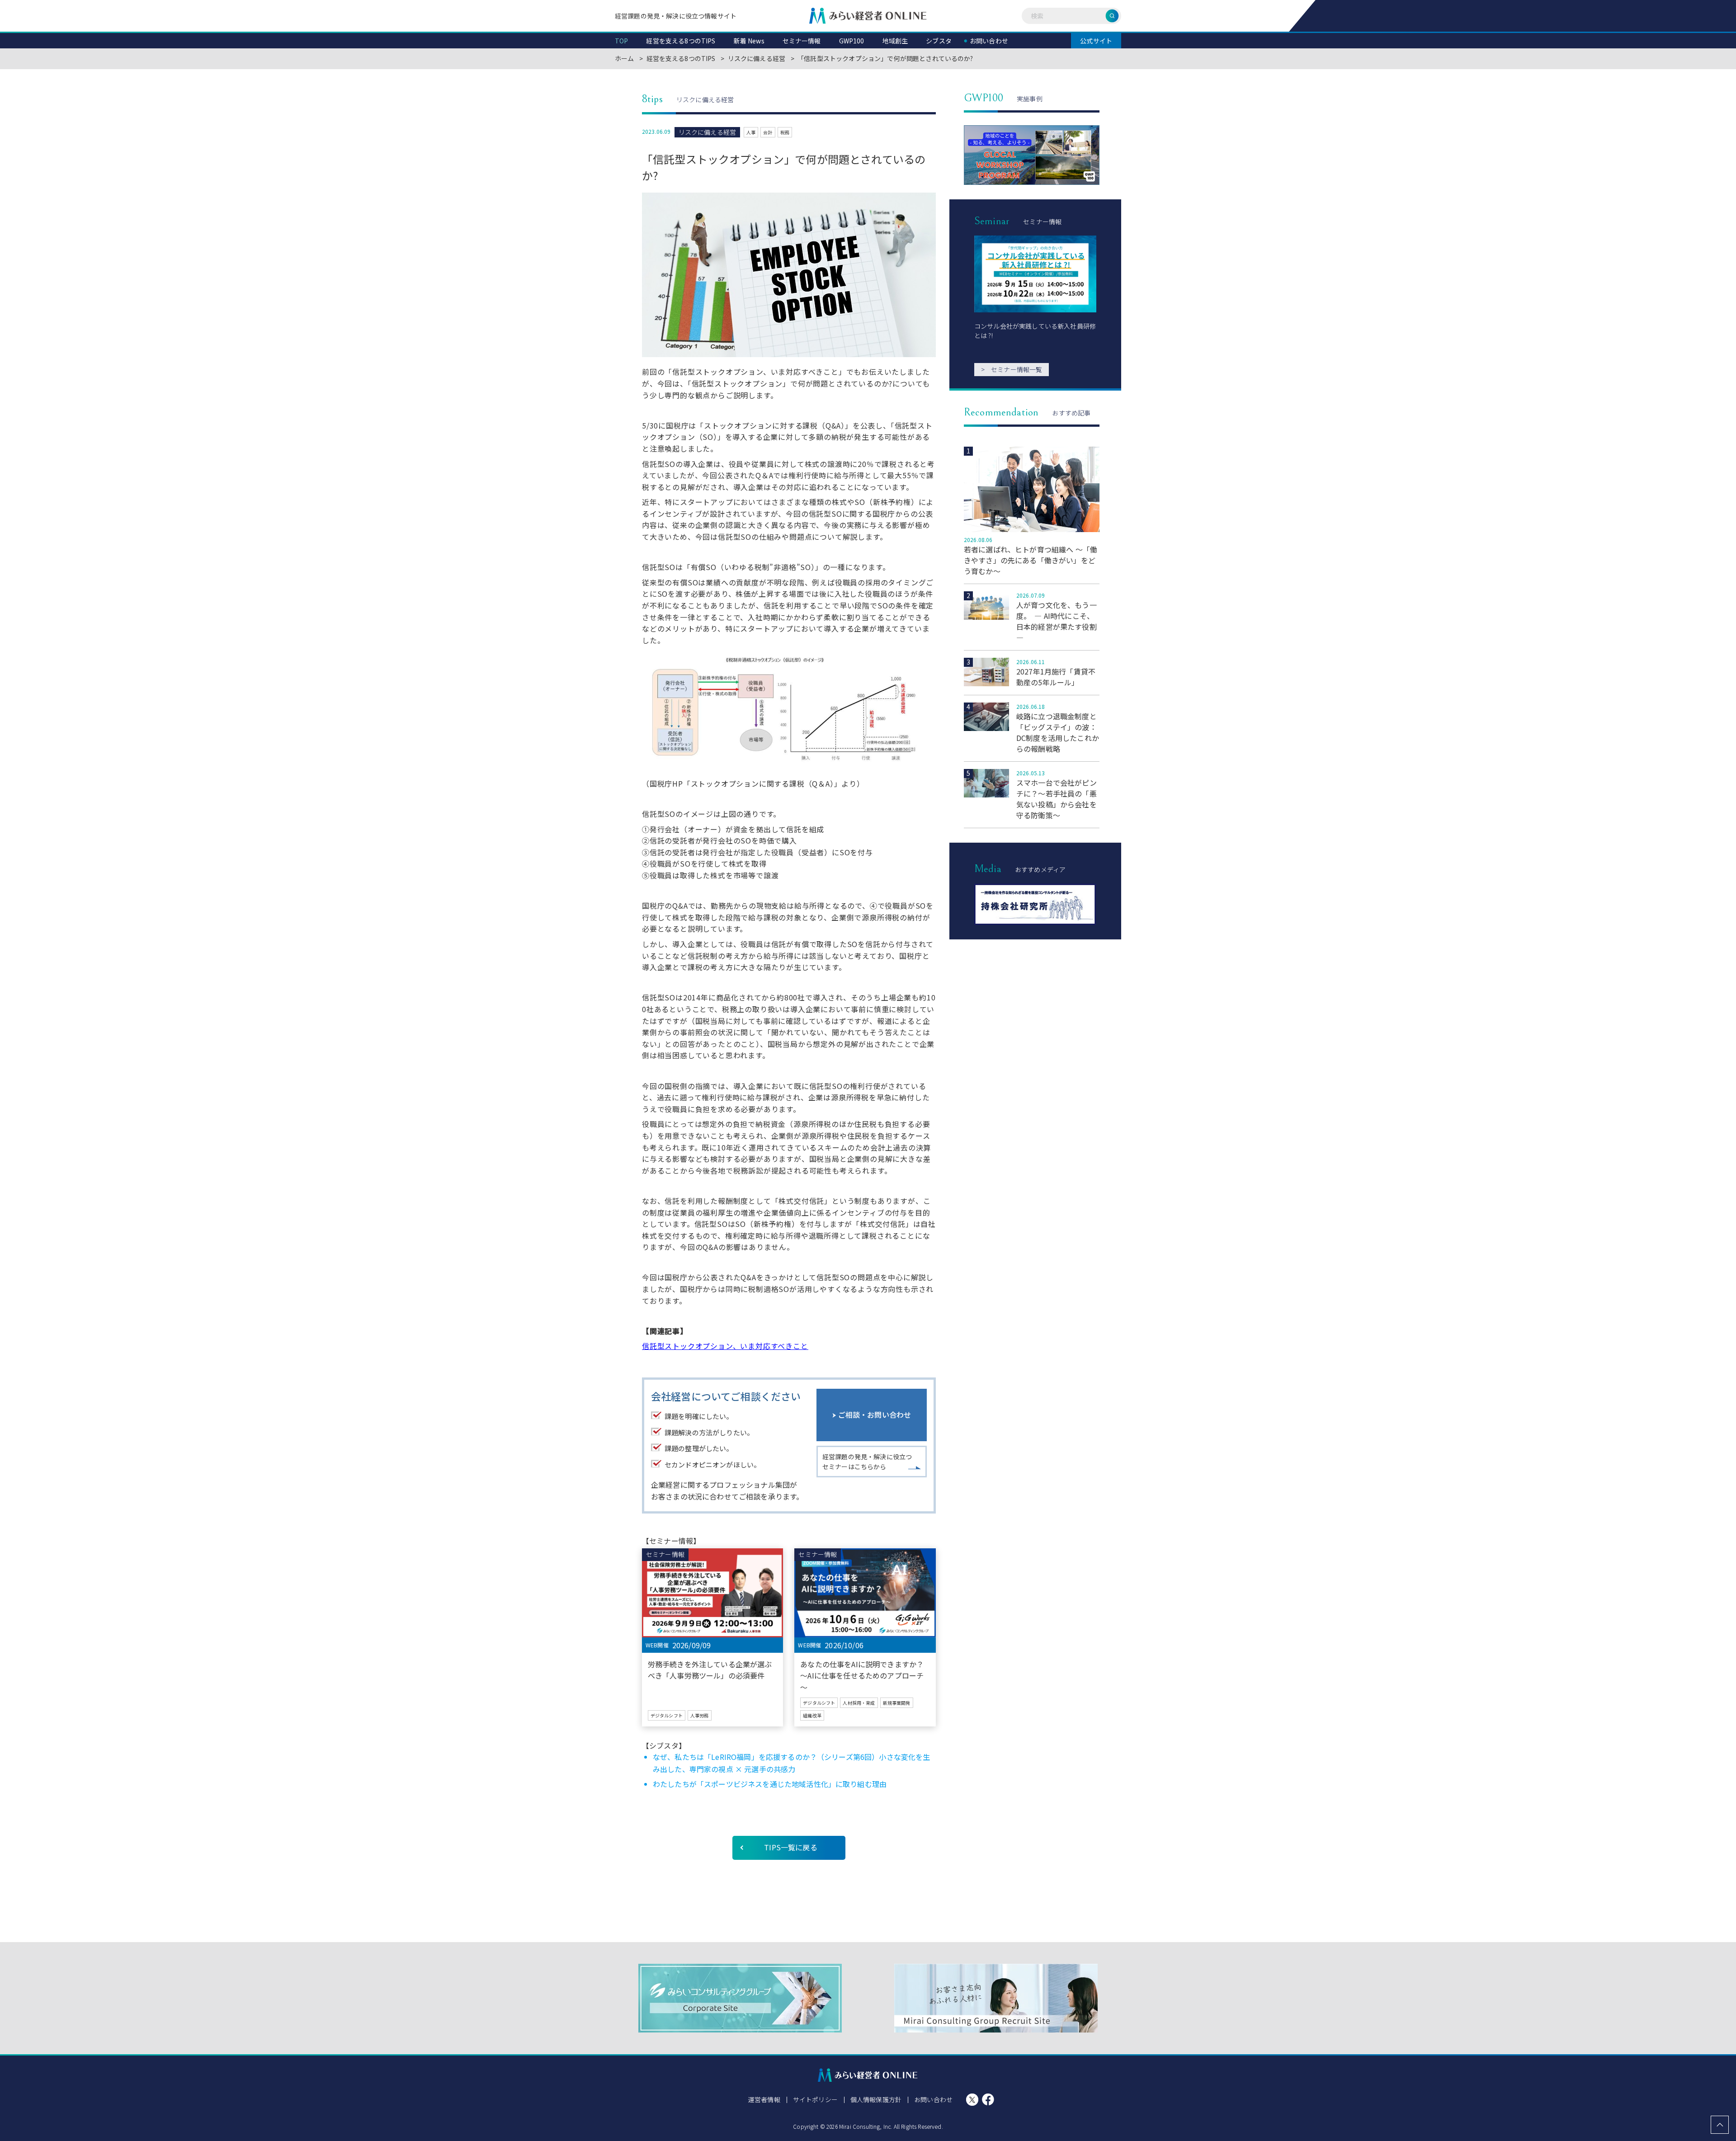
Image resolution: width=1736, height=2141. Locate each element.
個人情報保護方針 (876, 2099)
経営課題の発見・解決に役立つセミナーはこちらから (867, 1462)
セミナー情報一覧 (1012, 369)
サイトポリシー (815, 2099)
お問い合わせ (933, 2099)
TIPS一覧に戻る (790, 1847)
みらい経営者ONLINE (868, 16)
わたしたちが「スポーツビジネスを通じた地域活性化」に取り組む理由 (770, 1784)
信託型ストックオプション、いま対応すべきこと (725, 1346)
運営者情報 (764, 2099)
